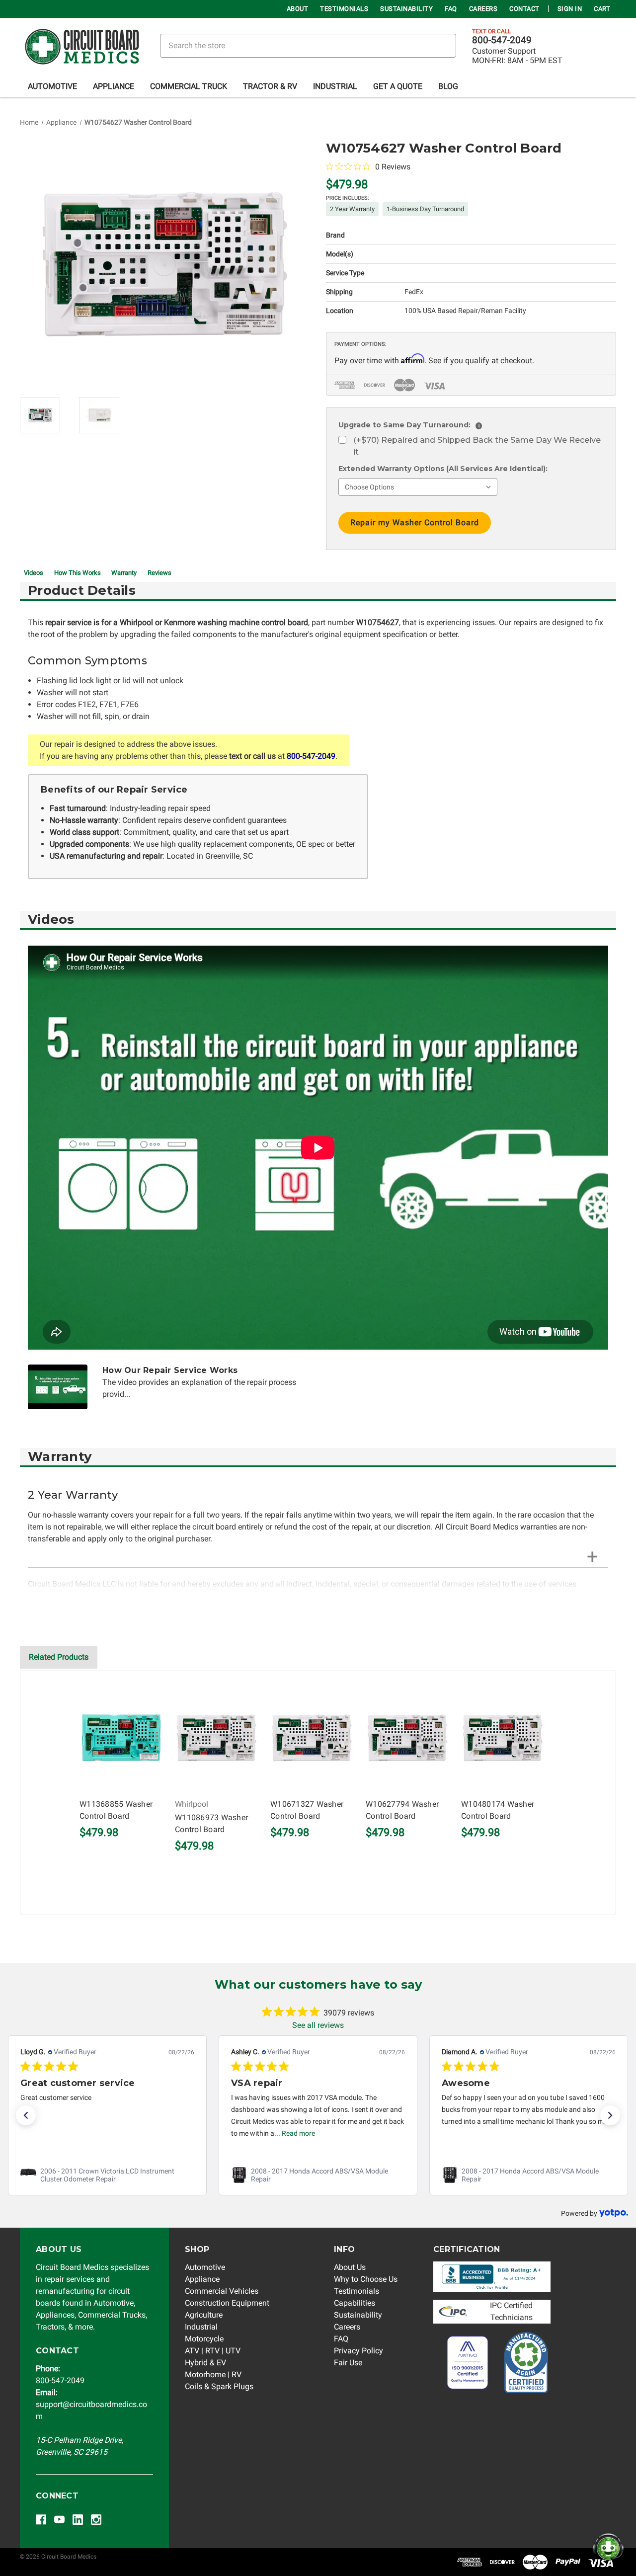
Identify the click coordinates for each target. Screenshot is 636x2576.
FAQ (451, 9)
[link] (107, 2175)
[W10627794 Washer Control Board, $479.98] (407, 1738)
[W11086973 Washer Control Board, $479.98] (217, 1738)
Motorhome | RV (213, 2375)
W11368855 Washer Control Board (116, 1810)
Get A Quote (398, 86)
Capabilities (355, 2303)
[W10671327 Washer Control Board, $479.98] (312, 1738)
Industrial (335, 86)
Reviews (159, 573)
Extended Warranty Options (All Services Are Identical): (443, 469)
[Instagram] (96, 2520)
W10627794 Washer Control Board (402, 1810)
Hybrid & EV (205, 2363)
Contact (524, 9)
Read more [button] (298, 2133)
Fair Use (348, 2363)
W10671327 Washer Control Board (307, 1810)
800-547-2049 (502, 40)
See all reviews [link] (318, 2025)
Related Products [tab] (59, 1657)
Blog (448, 86)
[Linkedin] (78, 2520)
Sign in (570, 9)
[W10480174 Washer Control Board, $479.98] (503, 1738)
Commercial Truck (189, 86)
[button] (26, 2115)
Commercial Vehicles (222, 2291)
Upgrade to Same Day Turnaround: (409, 425)
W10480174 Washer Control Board (498, 1810)
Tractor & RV (270, 86)
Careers (483, 9)
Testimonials (344, 9)
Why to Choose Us (366, 2279)
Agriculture (204, 2315)
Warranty (124, 573)
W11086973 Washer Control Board (211, 1823)
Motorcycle (204, 2339)
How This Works (78, 573)
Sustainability (406, 9)
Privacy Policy (358, 2351)
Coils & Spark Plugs (219, 2386)
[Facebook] (41, 2520)
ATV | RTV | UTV (213, 2351)
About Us (350, 2267)
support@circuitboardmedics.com (91, 2404)
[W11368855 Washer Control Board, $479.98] (121, 1738)
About (298, 9)
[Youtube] (59, 2520)
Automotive (52, 86)
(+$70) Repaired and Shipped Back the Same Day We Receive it (477, 446)
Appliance (114, 86)
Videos (34, 573)
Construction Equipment (227, 2303)
